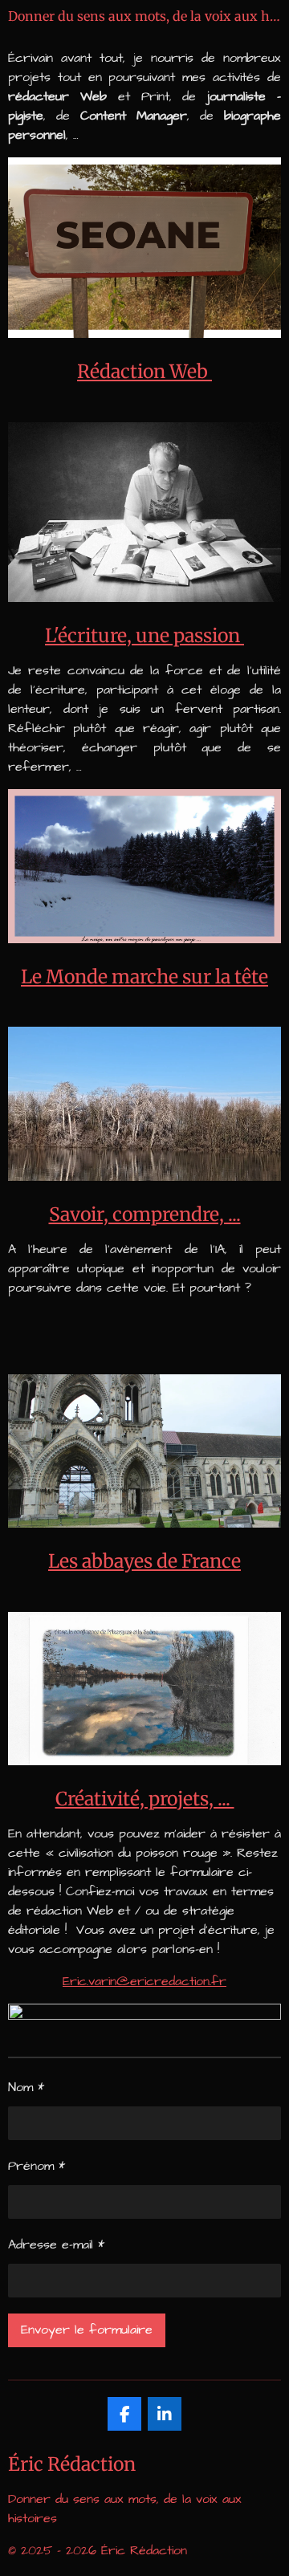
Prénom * (37, 2166)
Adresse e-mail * (56, 2244)
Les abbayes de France (144, 1561)
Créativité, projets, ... (145, 1799)
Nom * (26, 2087)
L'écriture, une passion (144, 635)
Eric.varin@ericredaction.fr (144, 1981)
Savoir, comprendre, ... (145, 1214)
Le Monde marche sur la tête (144, 977)
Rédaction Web (144, 371)
